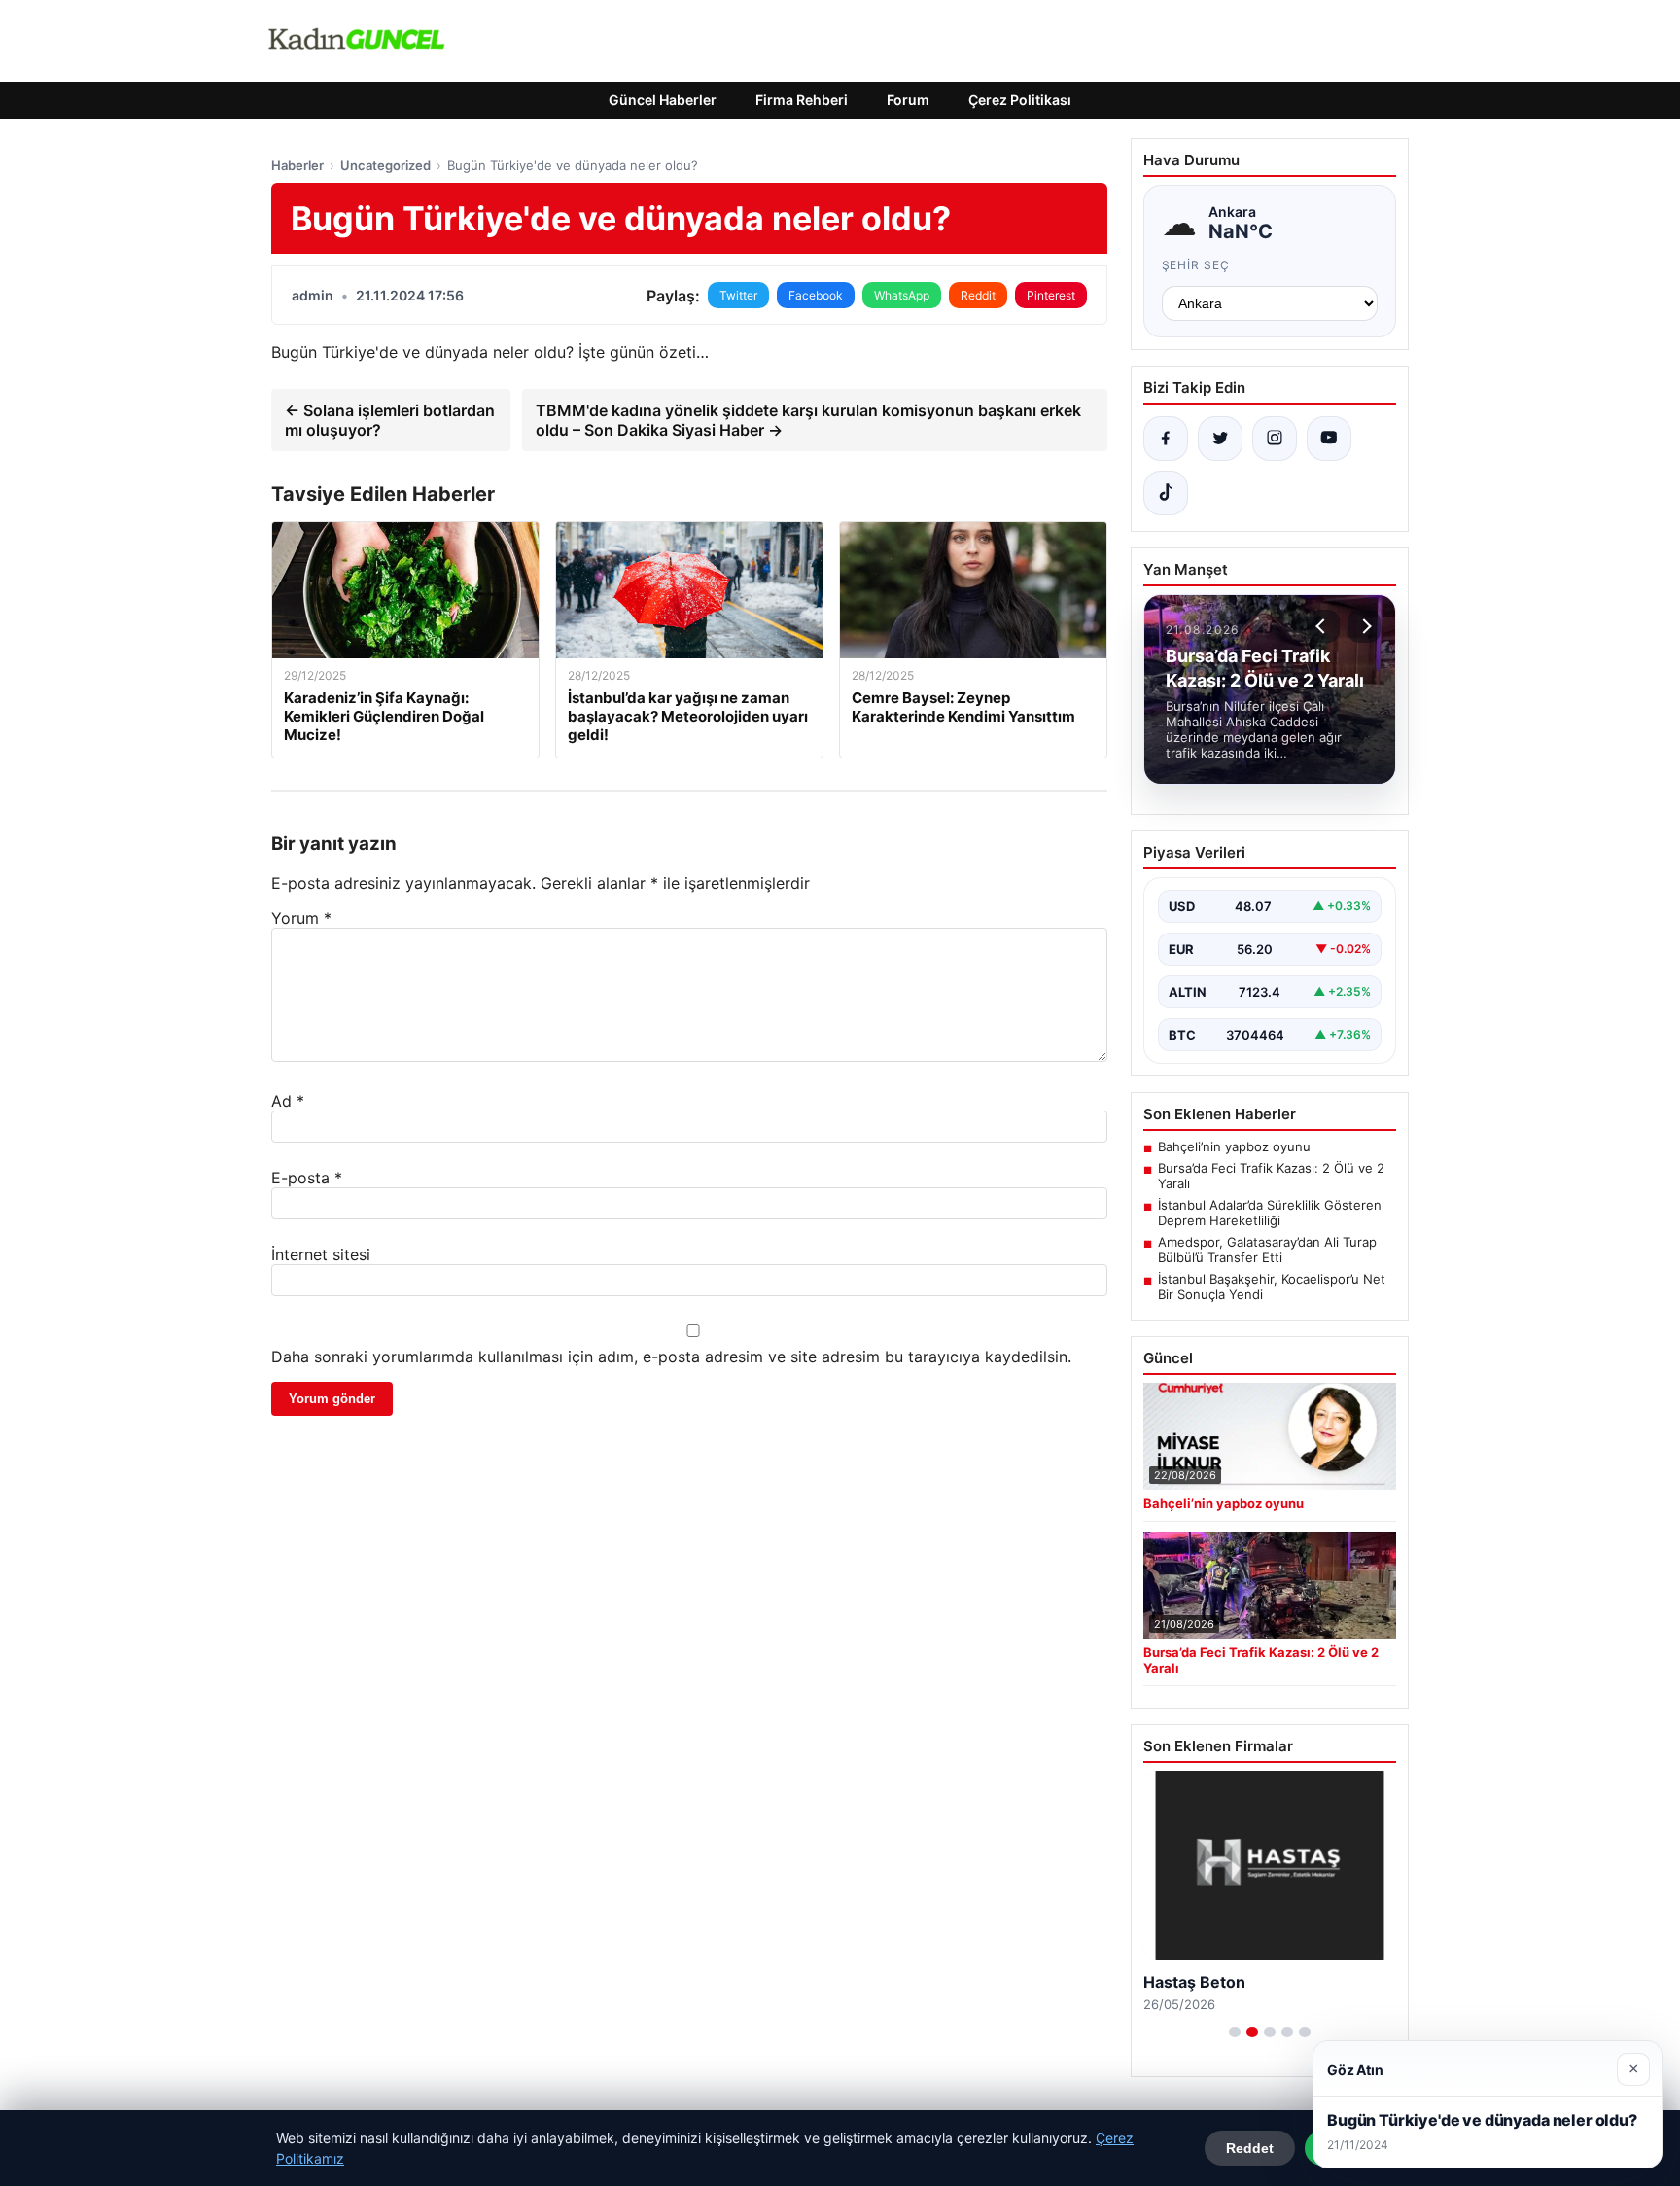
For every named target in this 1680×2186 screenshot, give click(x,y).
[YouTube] (1329, 439)
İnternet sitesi (321, 1254)
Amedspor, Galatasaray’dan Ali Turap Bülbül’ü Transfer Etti (1267, 1250)
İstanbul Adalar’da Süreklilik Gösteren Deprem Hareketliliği (1270, 1213)
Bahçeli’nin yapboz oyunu (1234, 1146)
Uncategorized (385, 165)
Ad (288, 1101)
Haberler (297, 165)
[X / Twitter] (1220, 439)
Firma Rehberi (802, 100)
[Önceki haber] (1323, 626)
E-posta (307, 1178)
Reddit (978, 295)
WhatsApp (902, 295)
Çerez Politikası (1020, 100)
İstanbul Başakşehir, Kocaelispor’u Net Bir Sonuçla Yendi (1272, 1287)
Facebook (816, 295)
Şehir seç (1196, 265)
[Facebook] (1166, 439)
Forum (908, 100)
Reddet (1250, 2148)
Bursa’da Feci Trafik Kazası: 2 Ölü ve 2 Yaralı (1271, 1176)
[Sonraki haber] (1364, 626)
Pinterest (1051, 295)
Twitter (738, 295)
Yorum (301, 918)
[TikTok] (1166, 493)
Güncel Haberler (663, 100)
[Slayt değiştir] (1235, 2032)
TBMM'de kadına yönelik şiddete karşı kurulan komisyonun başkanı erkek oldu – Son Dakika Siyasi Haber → (808, 420)
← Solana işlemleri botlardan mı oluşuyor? (390, 420)
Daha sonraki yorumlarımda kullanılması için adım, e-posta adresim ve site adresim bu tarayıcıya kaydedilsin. (671, 1357)
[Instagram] (1275, 439)
